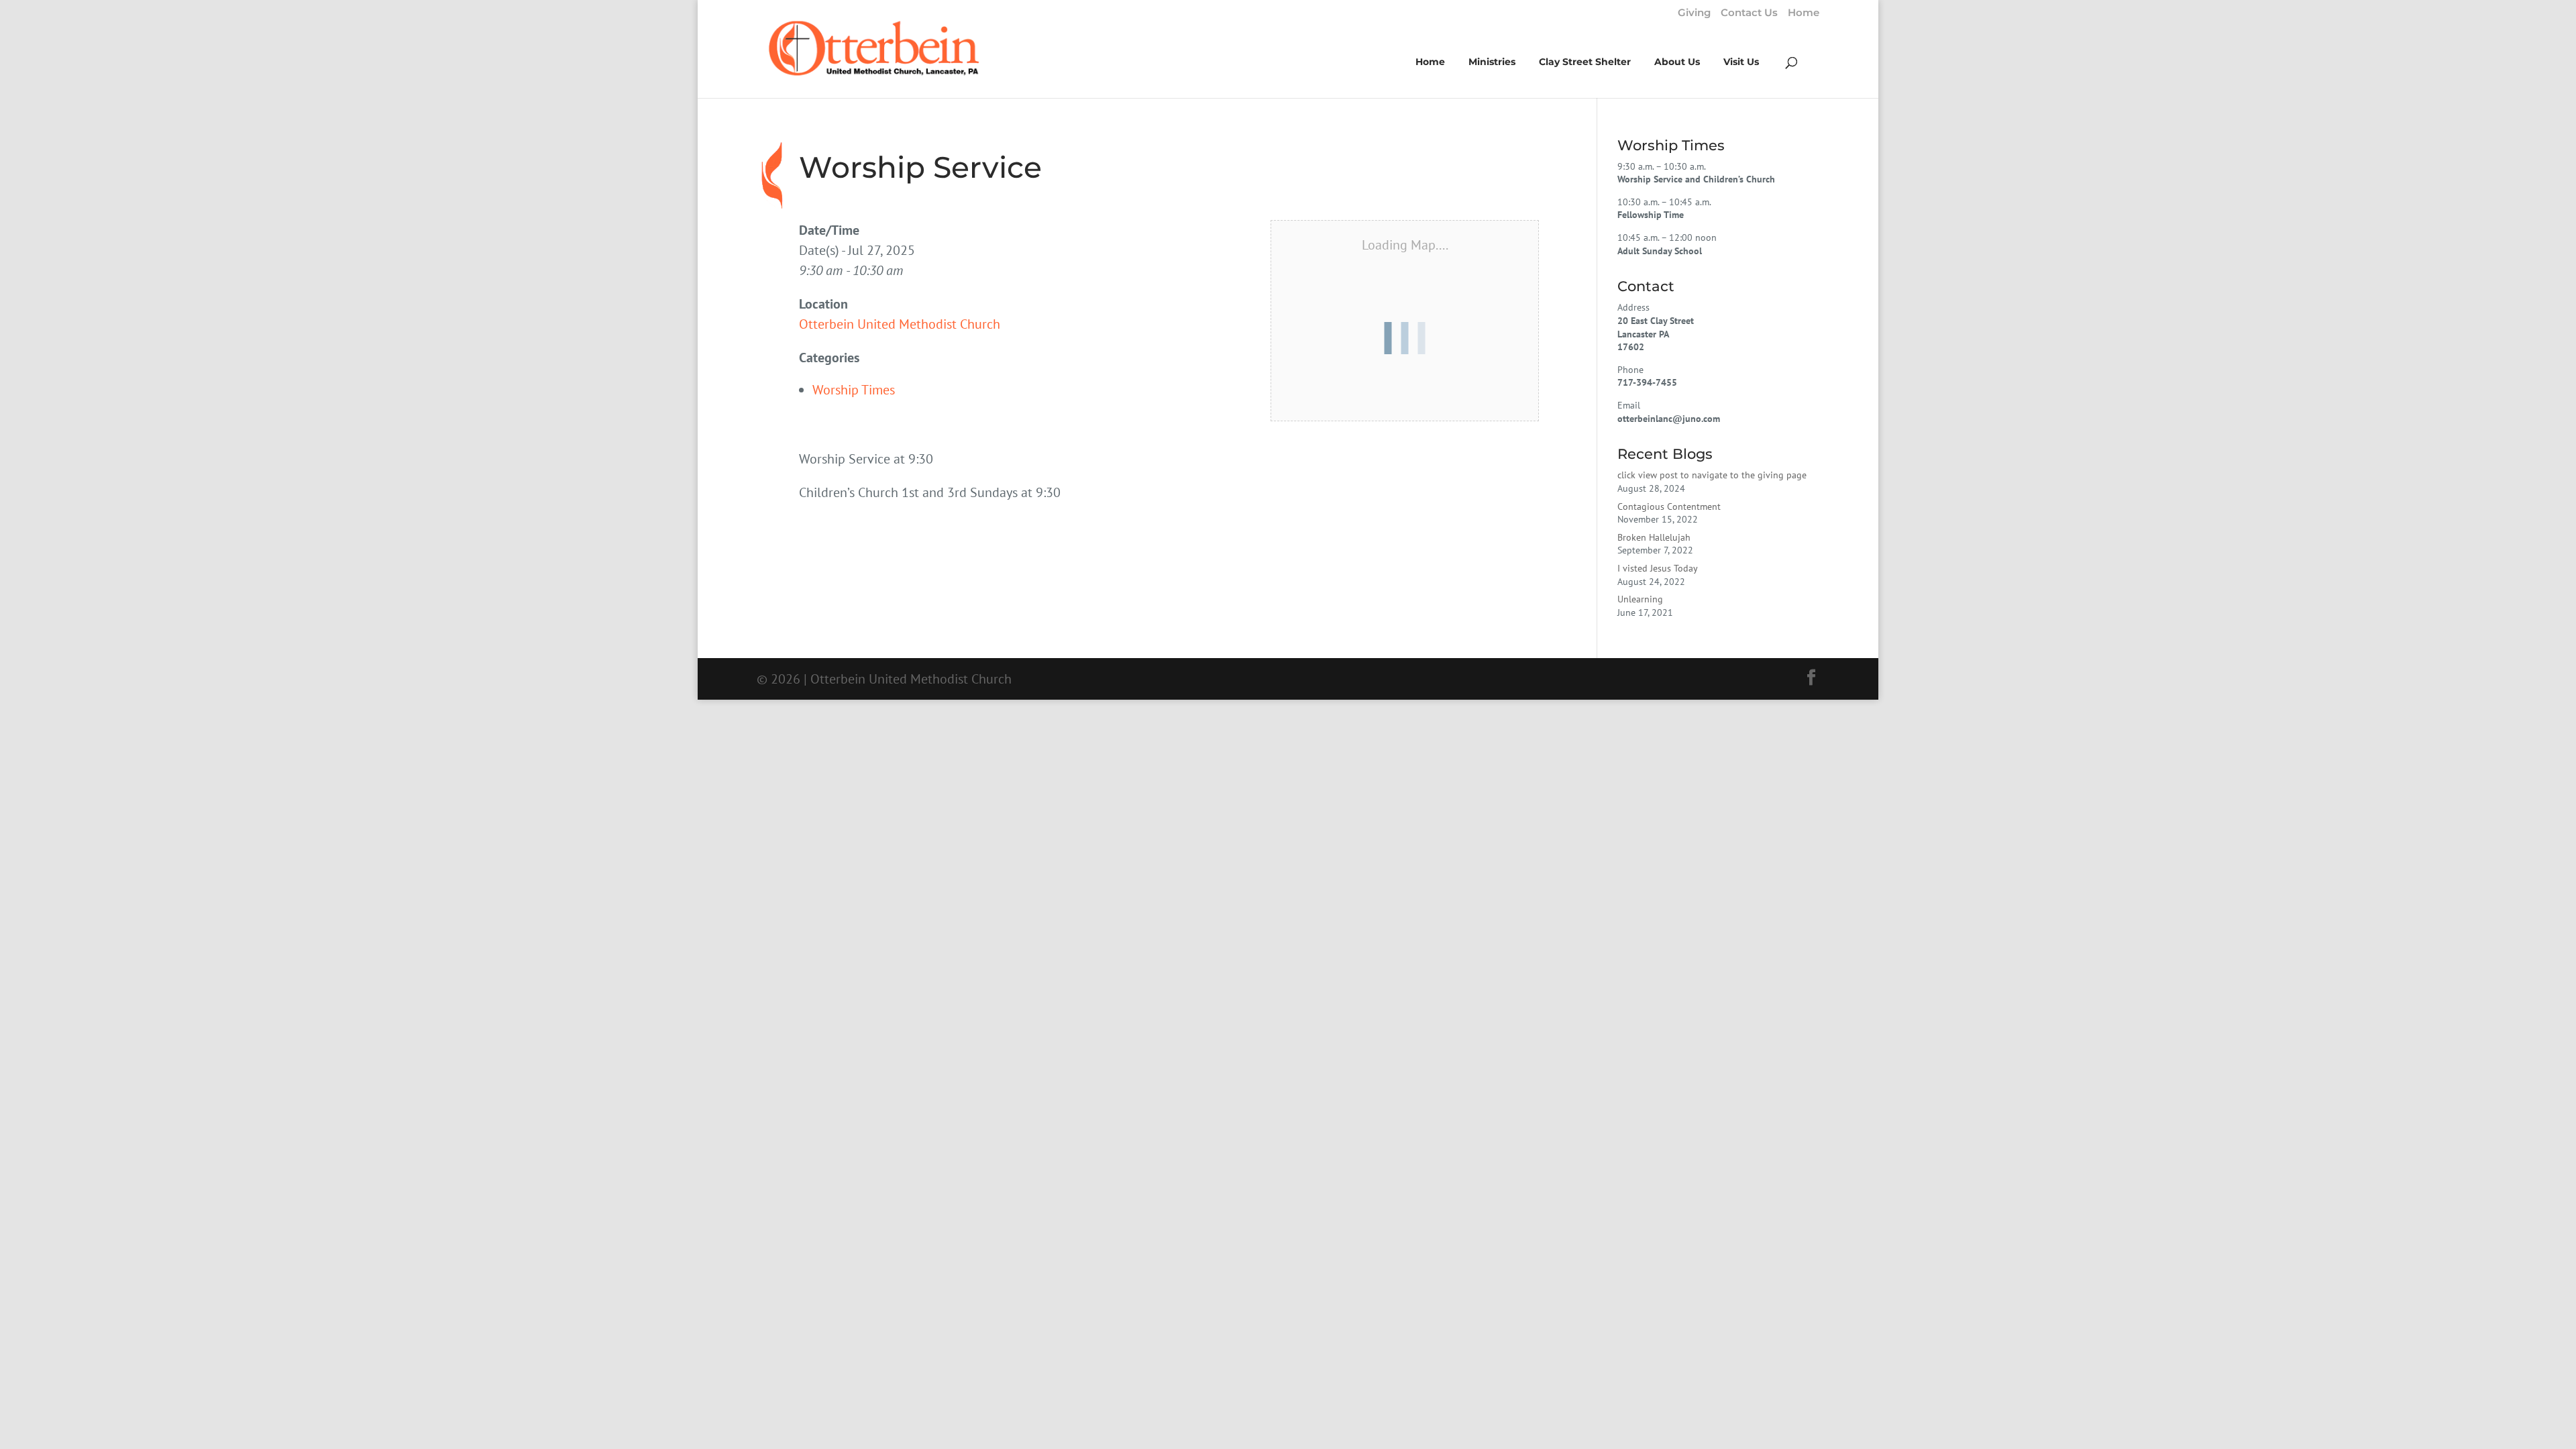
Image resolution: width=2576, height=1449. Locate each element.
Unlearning (1640, 599)
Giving (1694, 13)
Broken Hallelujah (1654, 537)
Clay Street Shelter (1585, 62)
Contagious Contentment (1669, 506)
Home (1804, 13)
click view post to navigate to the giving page (1712, 475)
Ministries (1492, 62)
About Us (1677, 62)
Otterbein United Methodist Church (900, 324)
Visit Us (1741, 62)
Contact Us (1749, 13)
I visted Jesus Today (1658, 568)
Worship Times (854, 390)
